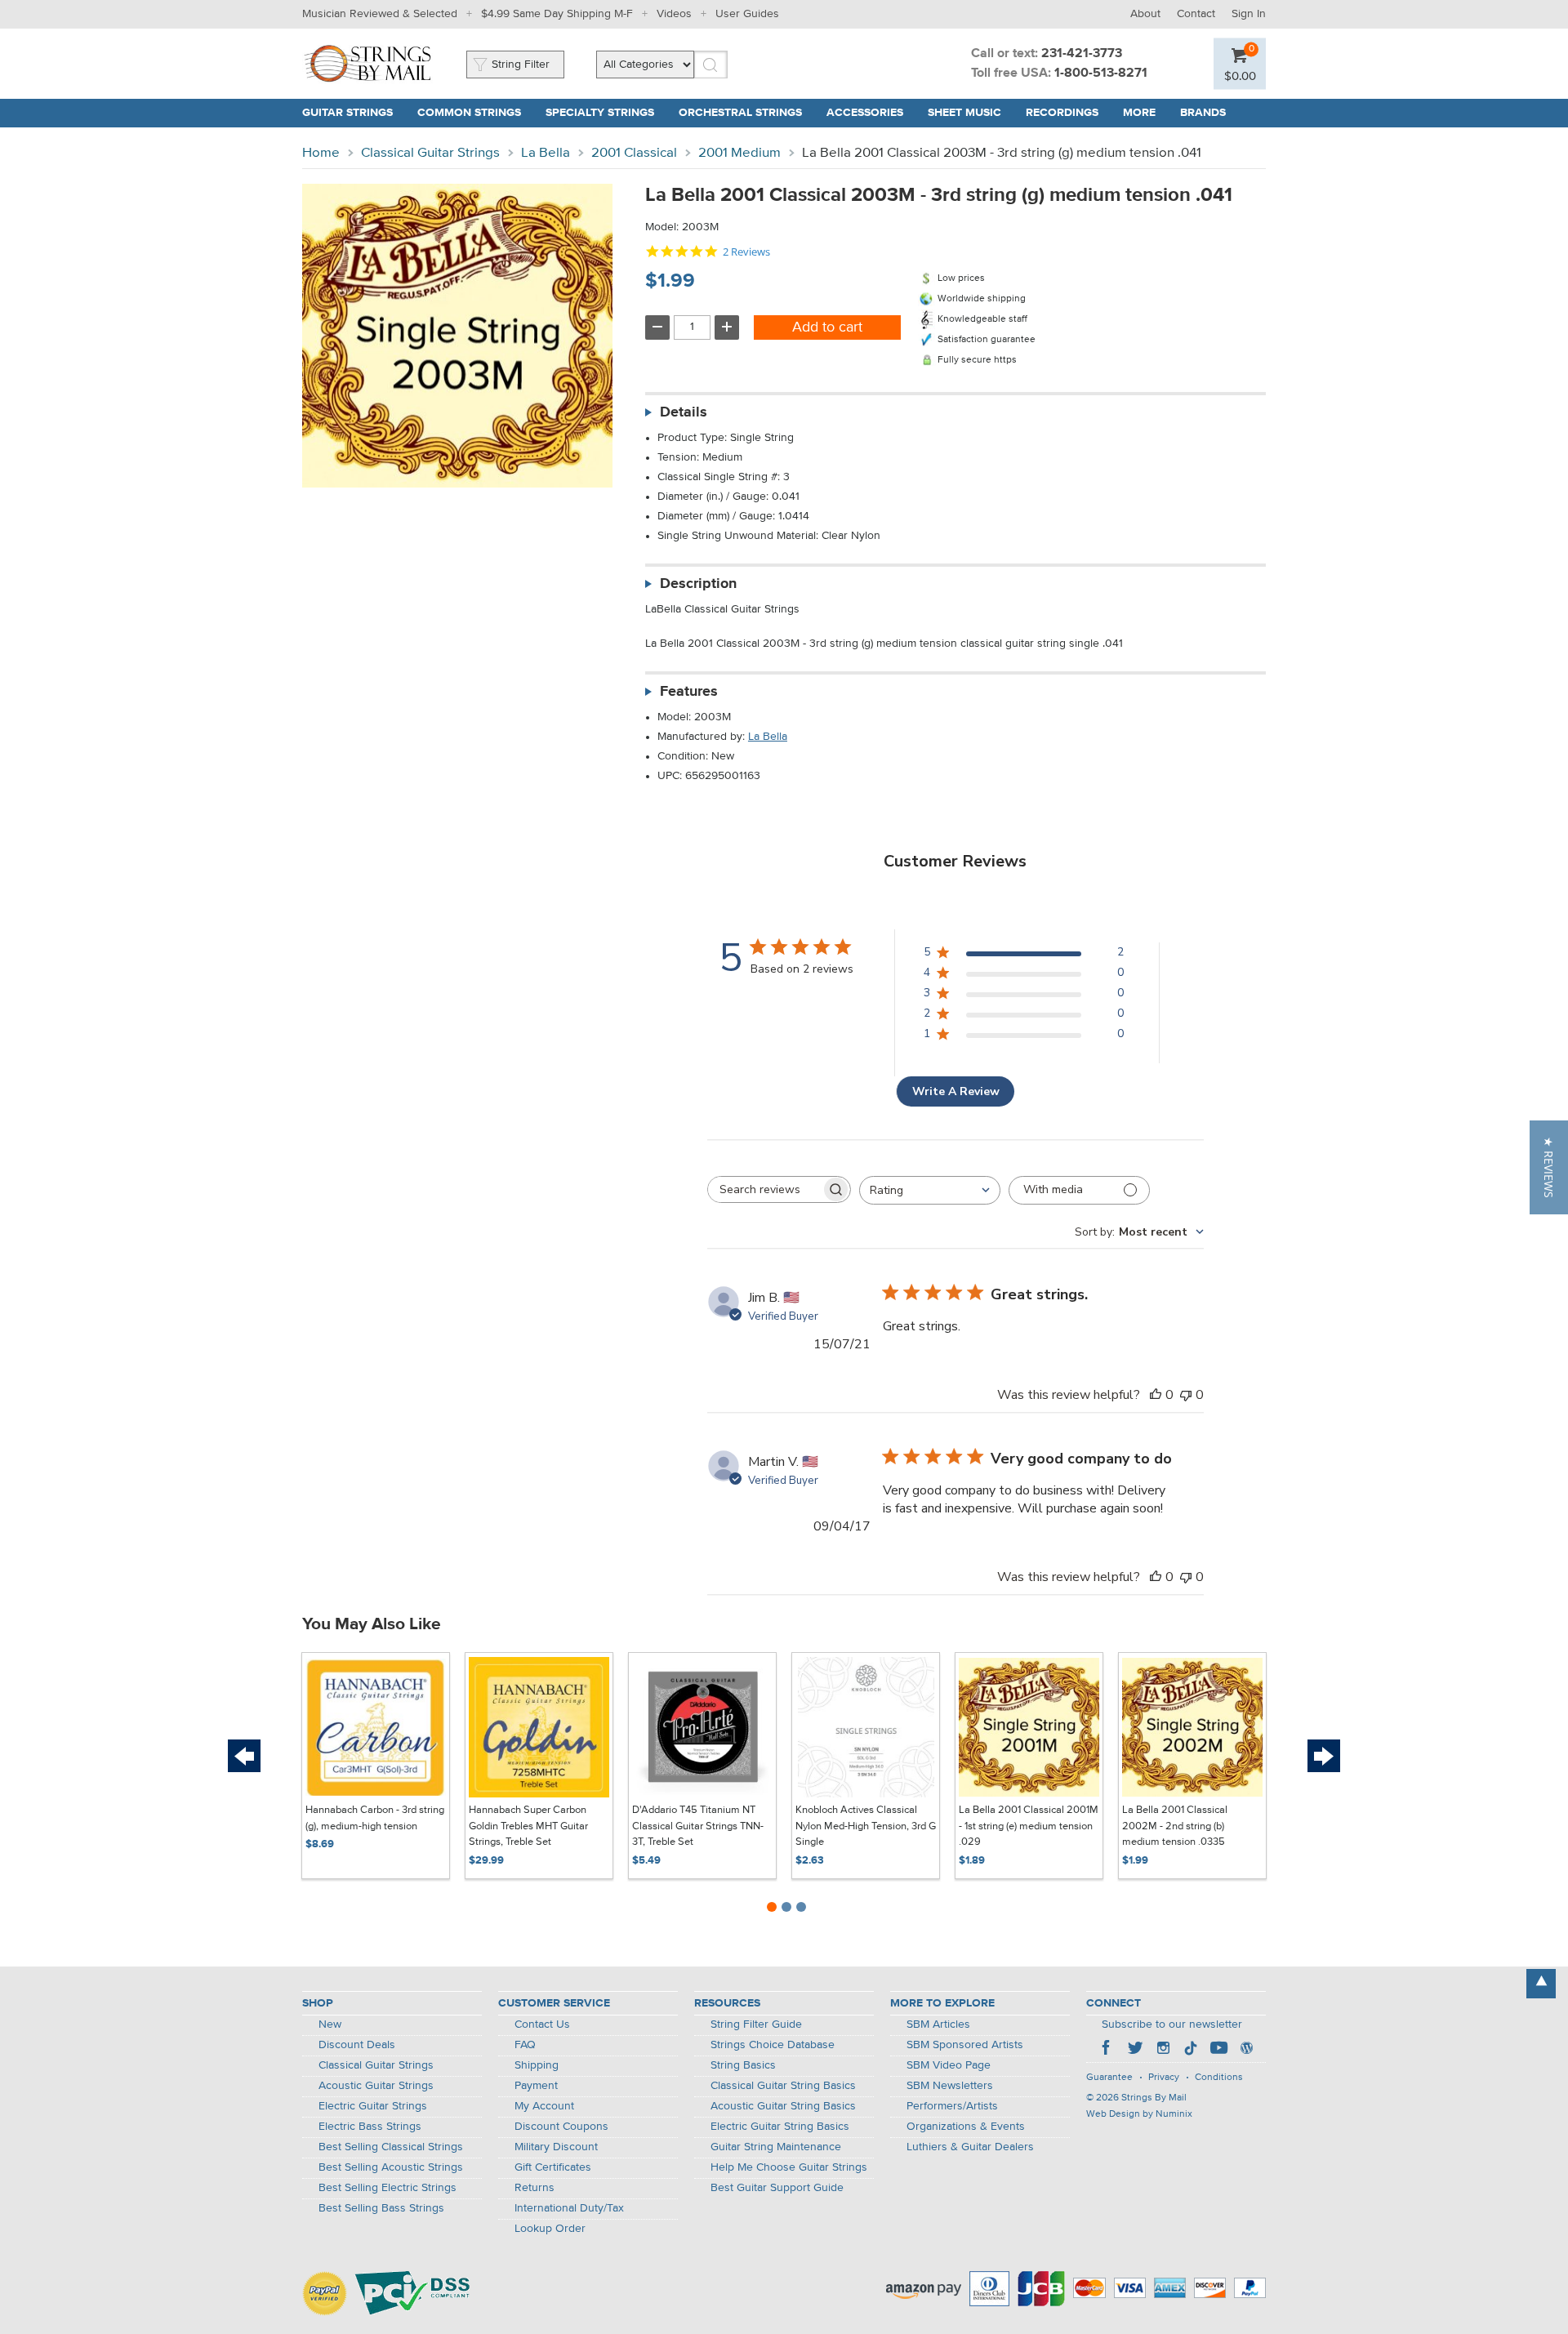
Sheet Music (964, 113)
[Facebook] (1107, 2050)
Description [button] (698, 584)
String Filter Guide (756, 2024)
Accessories (865, 113)
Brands (1203, 113)
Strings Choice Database (773, 2045)
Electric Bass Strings (370, 2127)
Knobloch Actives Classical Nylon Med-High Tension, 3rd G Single (866, 1826)
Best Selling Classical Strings (391, 2147)
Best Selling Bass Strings (381, 2208)
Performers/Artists (952, 2106)
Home (321, 153)
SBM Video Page (949, 2065)
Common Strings (469, 113)
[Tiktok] (1191, 2050)
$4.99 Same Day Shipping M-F (557, 14)
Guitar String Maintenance (776, 2147)
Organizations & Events (966, 2127)
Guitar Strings (347, 113)
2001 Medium (739, 153)
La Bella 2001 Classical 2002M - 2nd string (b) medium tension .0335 (1175, 1826)
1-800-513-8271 (1101, 73)
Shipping (537, 2065)
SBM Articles (938, 2024)
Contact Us (542, 2024)
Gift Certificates (553, 2167)
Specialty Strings (600, 113)
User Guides (747, 14)
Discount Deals (357, 2045)
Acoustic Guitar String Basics (783, 2106)
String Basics (743, 2065)
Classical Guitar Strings (430, 153)
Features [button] (689, 692)
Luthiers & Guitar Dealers (970, 2147)
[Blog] (1246, 2050)
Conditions (1219, 2078)
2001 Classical (634, 153)
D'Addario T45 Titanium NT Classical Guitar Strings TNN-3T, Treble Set (698, 1826)
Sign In (1249, 14)
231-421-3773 (1082, 54)
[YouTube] (1218, 2050)
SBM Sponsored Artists (965, 2045)
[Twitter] (1135, 2050)
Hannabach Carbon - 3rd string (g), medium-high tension (375, 1818)
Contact (1196, 14)
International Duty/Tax (569, 2208)
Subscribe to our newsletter (1172, 2024)
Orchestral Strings (740, 113)
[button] (1549, 1167)
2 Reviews (746, 252)
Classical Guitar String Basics (783, 2086)
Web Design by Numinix (1139, 2114)
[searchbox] (764, 1189)
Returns (535, 2188)
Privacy (1164, 2078)
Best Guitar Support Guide (777, 2188)
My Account (544, 2106)
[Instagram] (1163, 2050)
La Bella (546, 153)
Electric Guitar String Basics (780, 2127)
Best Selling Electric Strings (388, 2188)
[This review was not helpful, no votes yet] (1186, 1395)
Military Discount (556, 2147)
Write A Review (956, 1091)
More (1139, 113)
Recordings (1062, 113)
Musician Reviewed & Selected (380, 14)
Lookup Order (550, 2229)
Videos (674, 14)
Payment (536, 2086)
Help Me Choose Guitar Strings (789, 2167)
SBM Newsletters (950, 2086)
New (330, 2024)
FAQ (525, 2045)
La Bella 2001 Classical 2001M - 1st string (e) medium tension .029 (1029, 1826)
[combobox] (930, 1190)
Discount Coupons (561, 2127)
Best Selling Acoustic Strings (391, 2167)
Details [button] (684, 412)
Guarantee (1109, 2078)
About (1145, 14)
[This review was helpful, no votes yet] (1156, 1395)
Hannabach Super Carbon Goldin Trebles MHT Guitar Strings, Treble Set (528, 1826)
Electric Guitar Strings (373, 2106)
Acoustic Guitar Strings (376, 2086)
